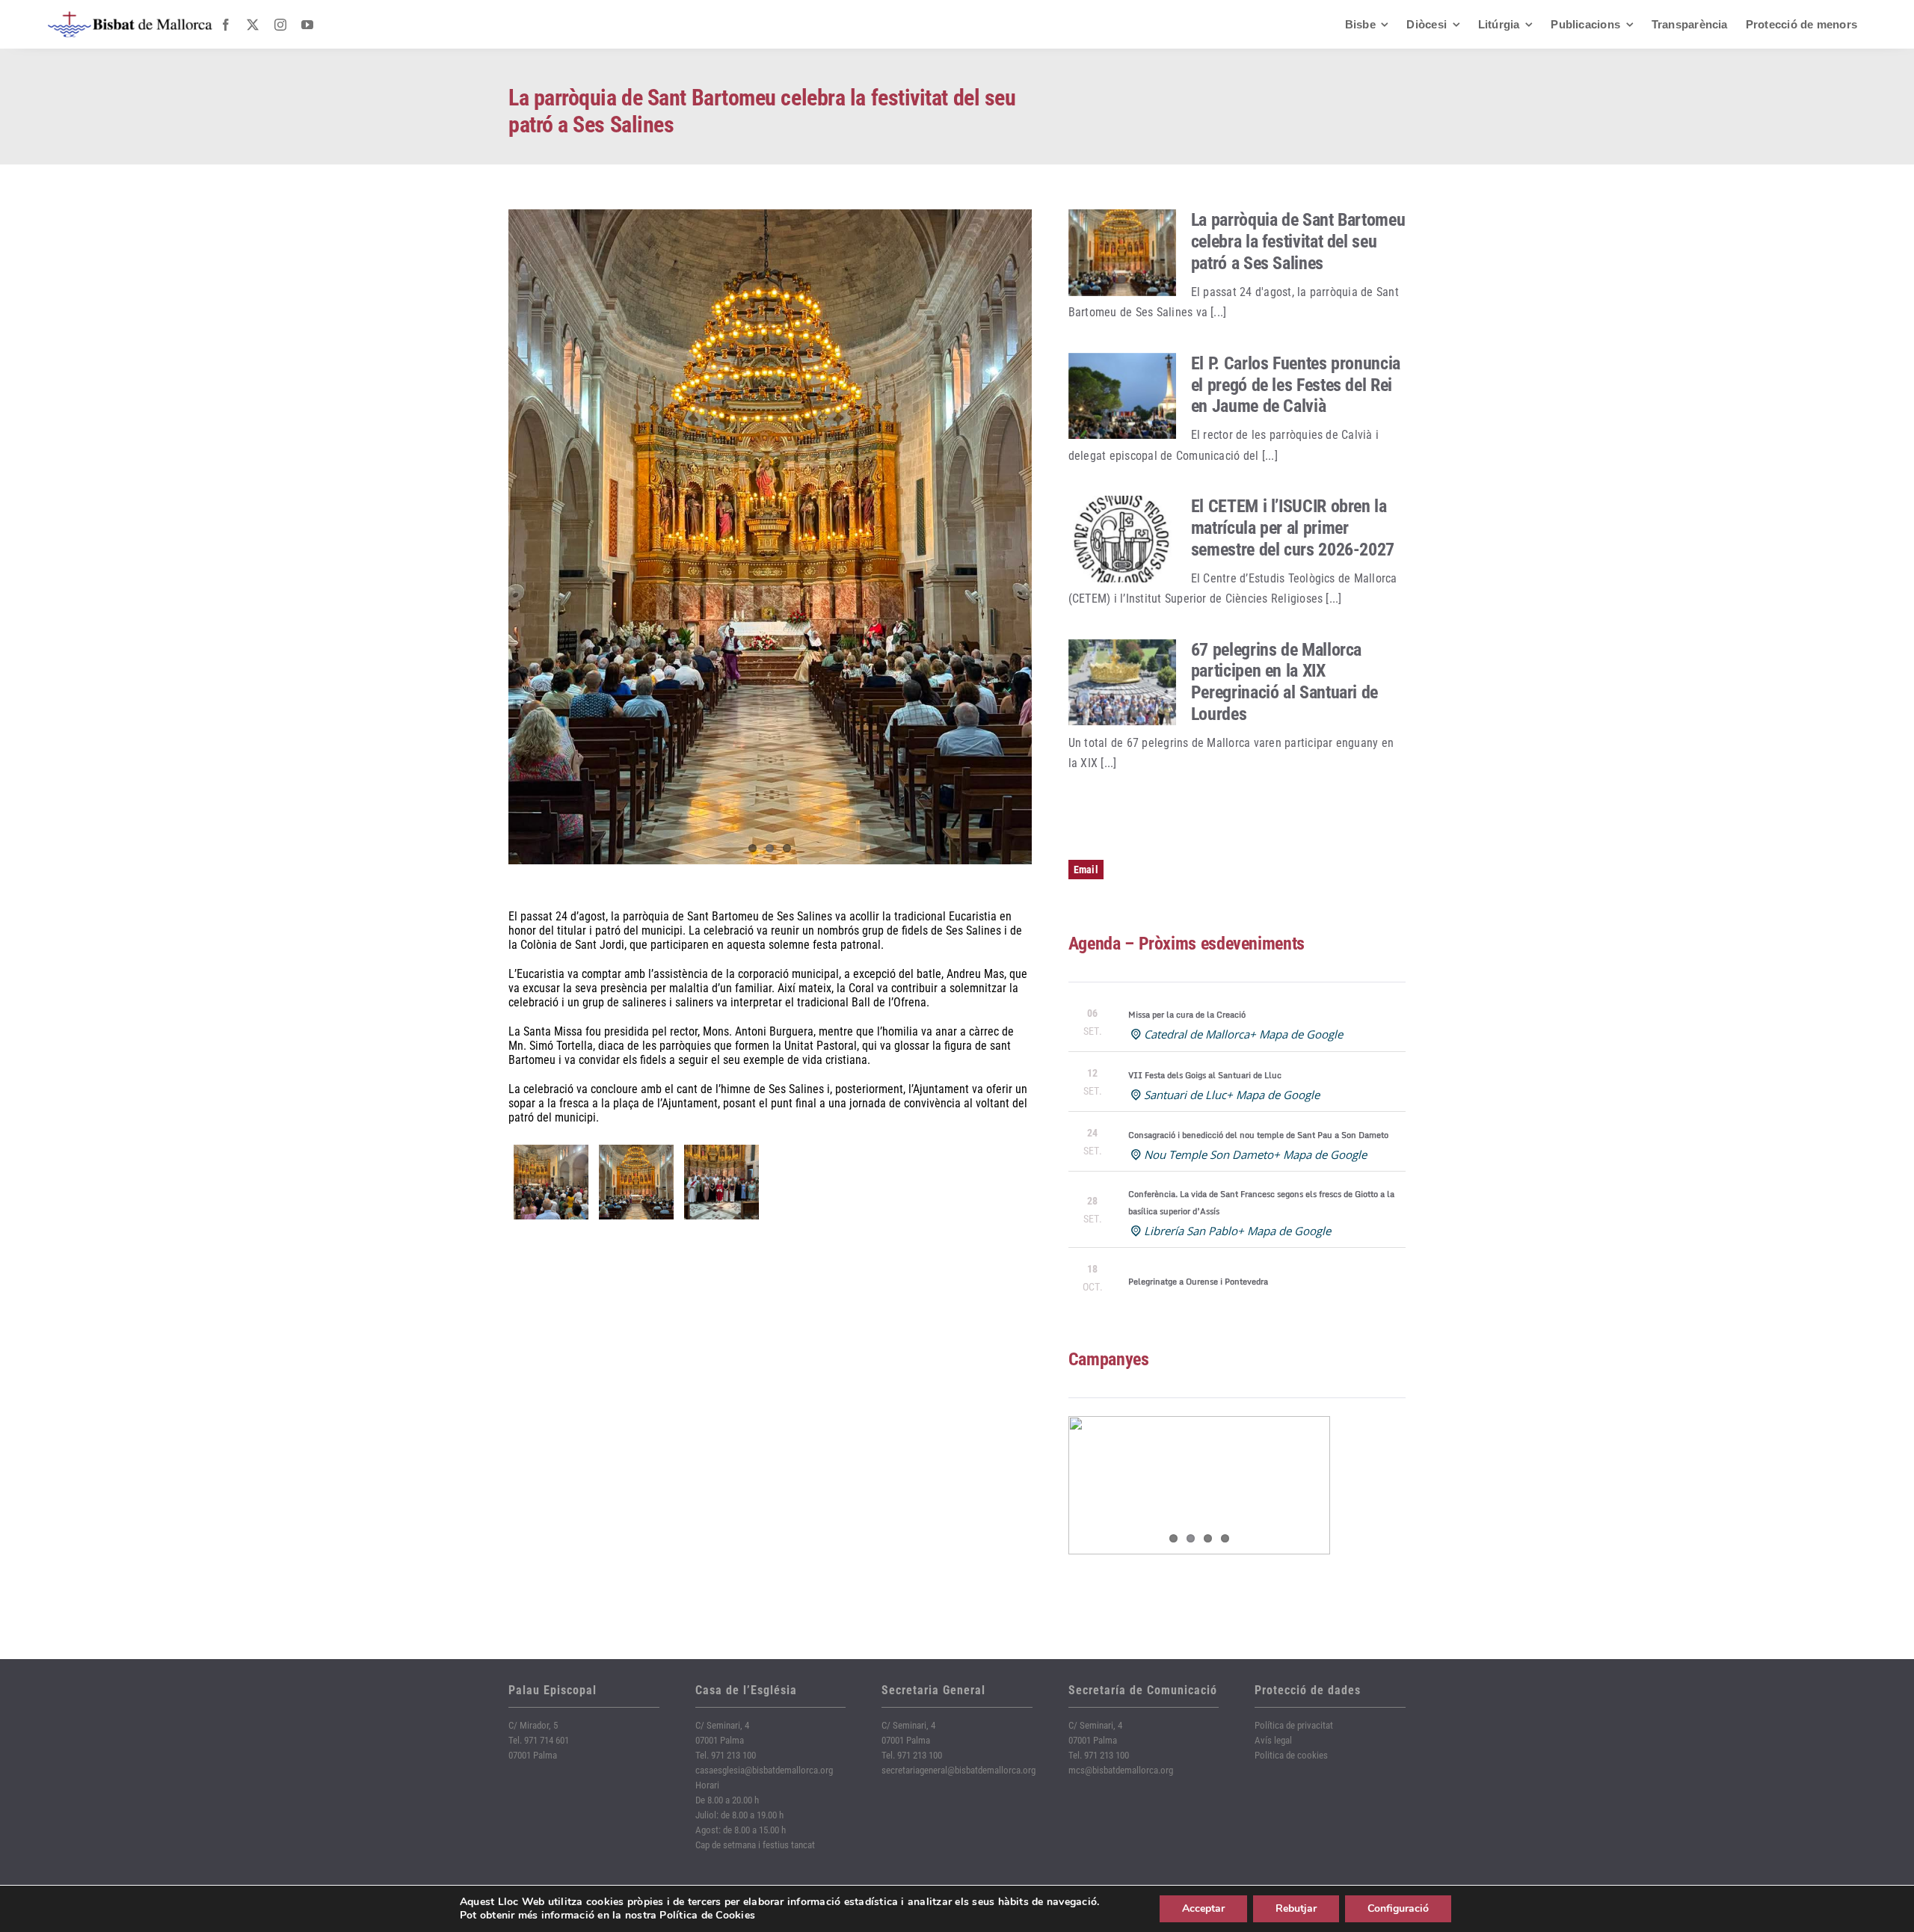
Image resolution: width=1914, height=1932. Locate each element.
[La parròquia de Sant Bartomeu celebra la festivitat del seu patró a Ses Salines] (1122, 253)
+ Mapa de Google (1296, 1034)
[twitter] (253, 25)
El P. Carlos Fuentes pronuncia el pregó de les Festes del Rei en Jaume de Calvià (1296, 385)
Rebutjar (1296, 1908)
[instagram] (280, 25)
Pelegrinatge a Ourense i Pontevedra (1198, 1282)
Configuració (1398, 1908)
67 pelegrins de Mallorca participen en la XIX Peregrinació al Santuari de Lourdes (1284, 682)
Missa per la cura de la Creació (1187, 1015)
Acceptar (1203, 1908)
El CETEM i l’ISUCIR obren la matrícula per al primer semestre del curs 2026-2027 (1293, 528)
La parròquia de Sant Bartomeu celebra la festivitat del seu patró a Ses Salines (1298, 241)
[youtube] (307, 25)
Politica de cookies (1291, 1755)
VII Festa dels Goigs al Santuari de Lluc (1205, 1075)
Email (1086, 870)
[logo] (130, 17)
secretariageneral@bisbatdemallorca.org (958, 1770)
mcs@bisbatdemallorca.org (1121, 1770)
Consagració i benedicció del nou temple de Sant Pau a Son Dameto (1258, 1135)
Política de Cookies (707, 1915)
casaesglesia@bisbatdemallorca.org (764, 1770)
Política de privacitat (1294, 1725)
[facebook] (226, 25)
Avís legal (1273, 1740)
